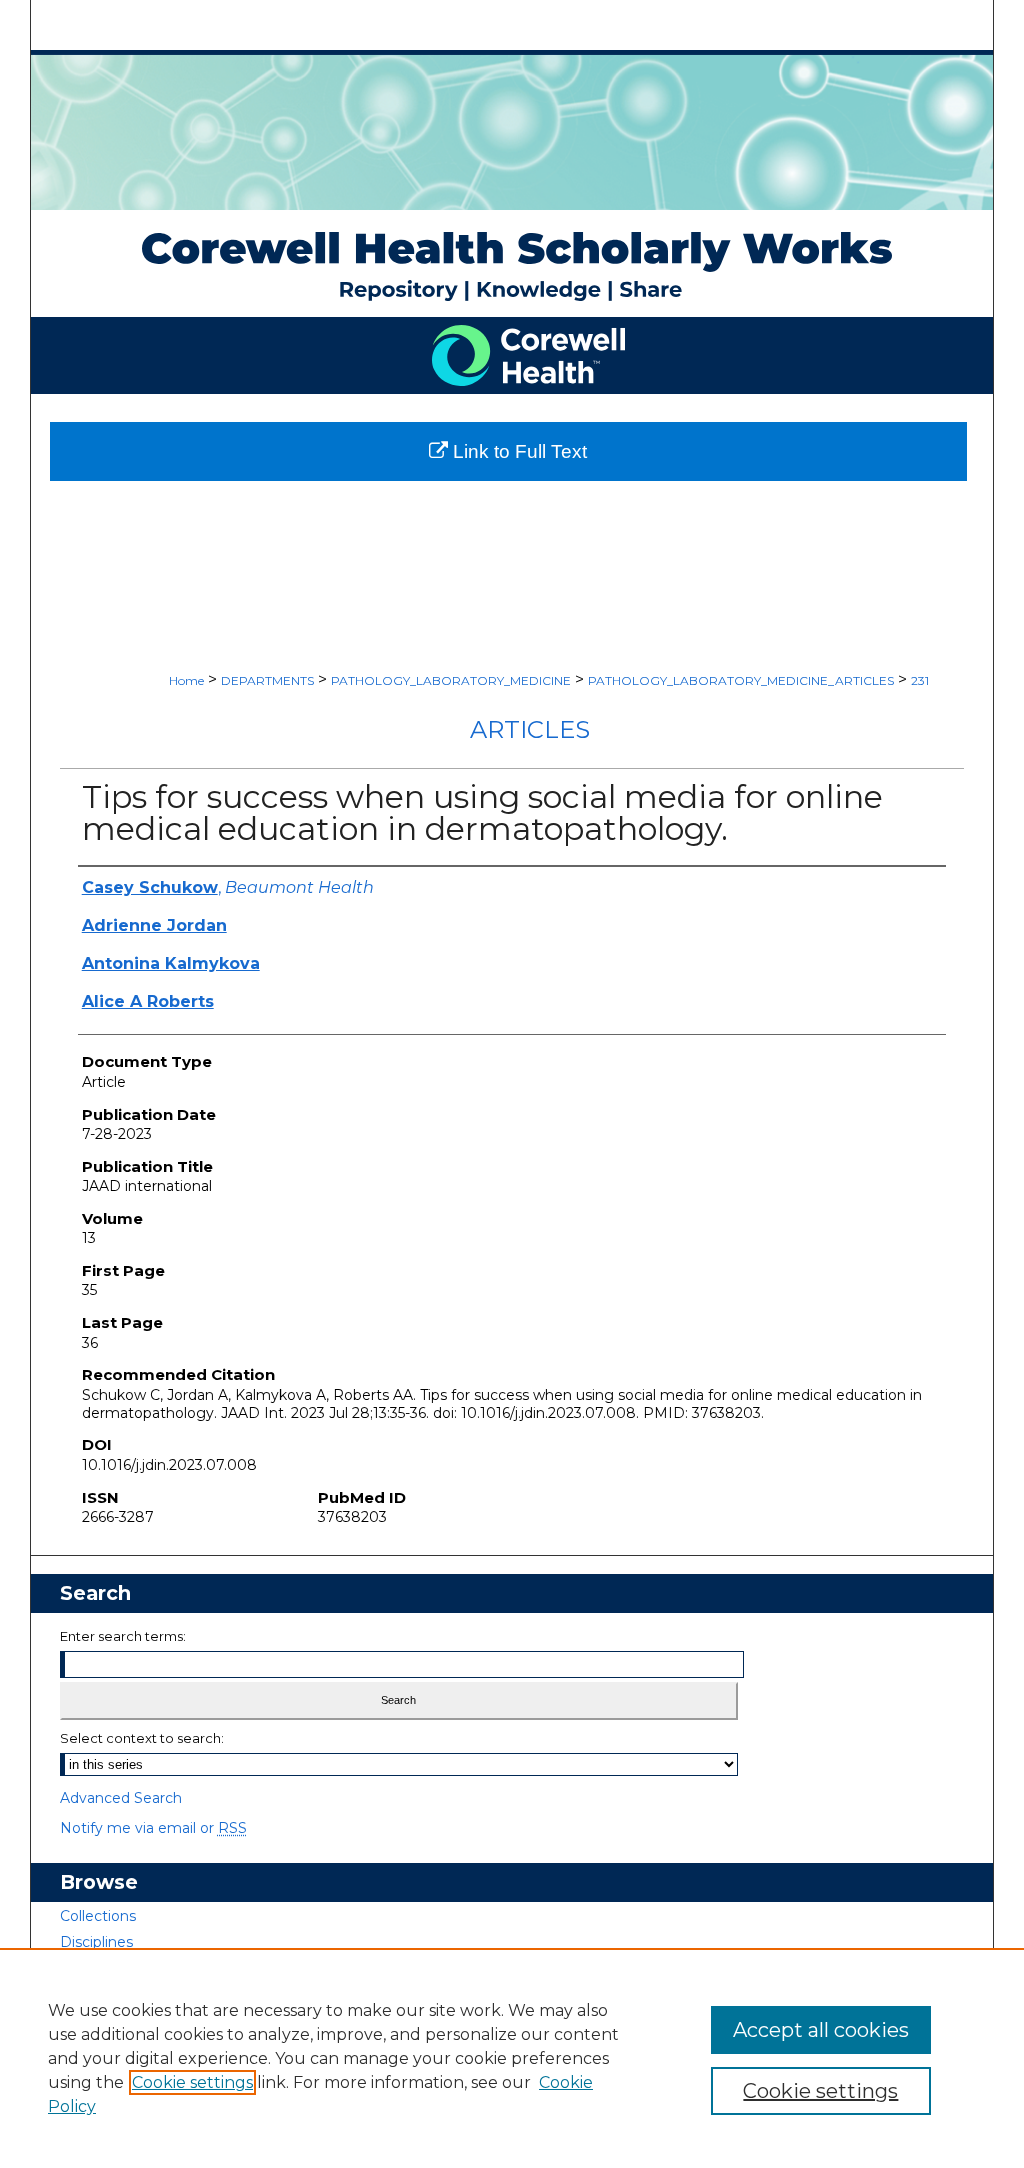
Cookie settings (192, 2082)
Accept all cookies (821, 2030)
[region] (512, 2058)
